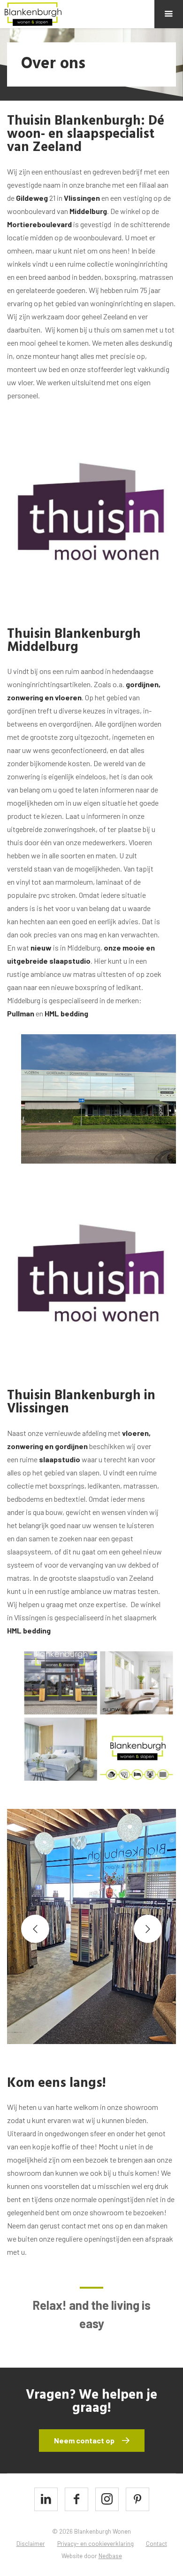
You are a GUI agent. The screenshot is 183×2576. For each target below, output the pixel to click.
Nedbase (110, 2556)
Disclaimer (31, 2544)
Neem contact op (84, 2440)
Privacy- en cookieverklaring (95, 2544)
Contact (156, 2544)
